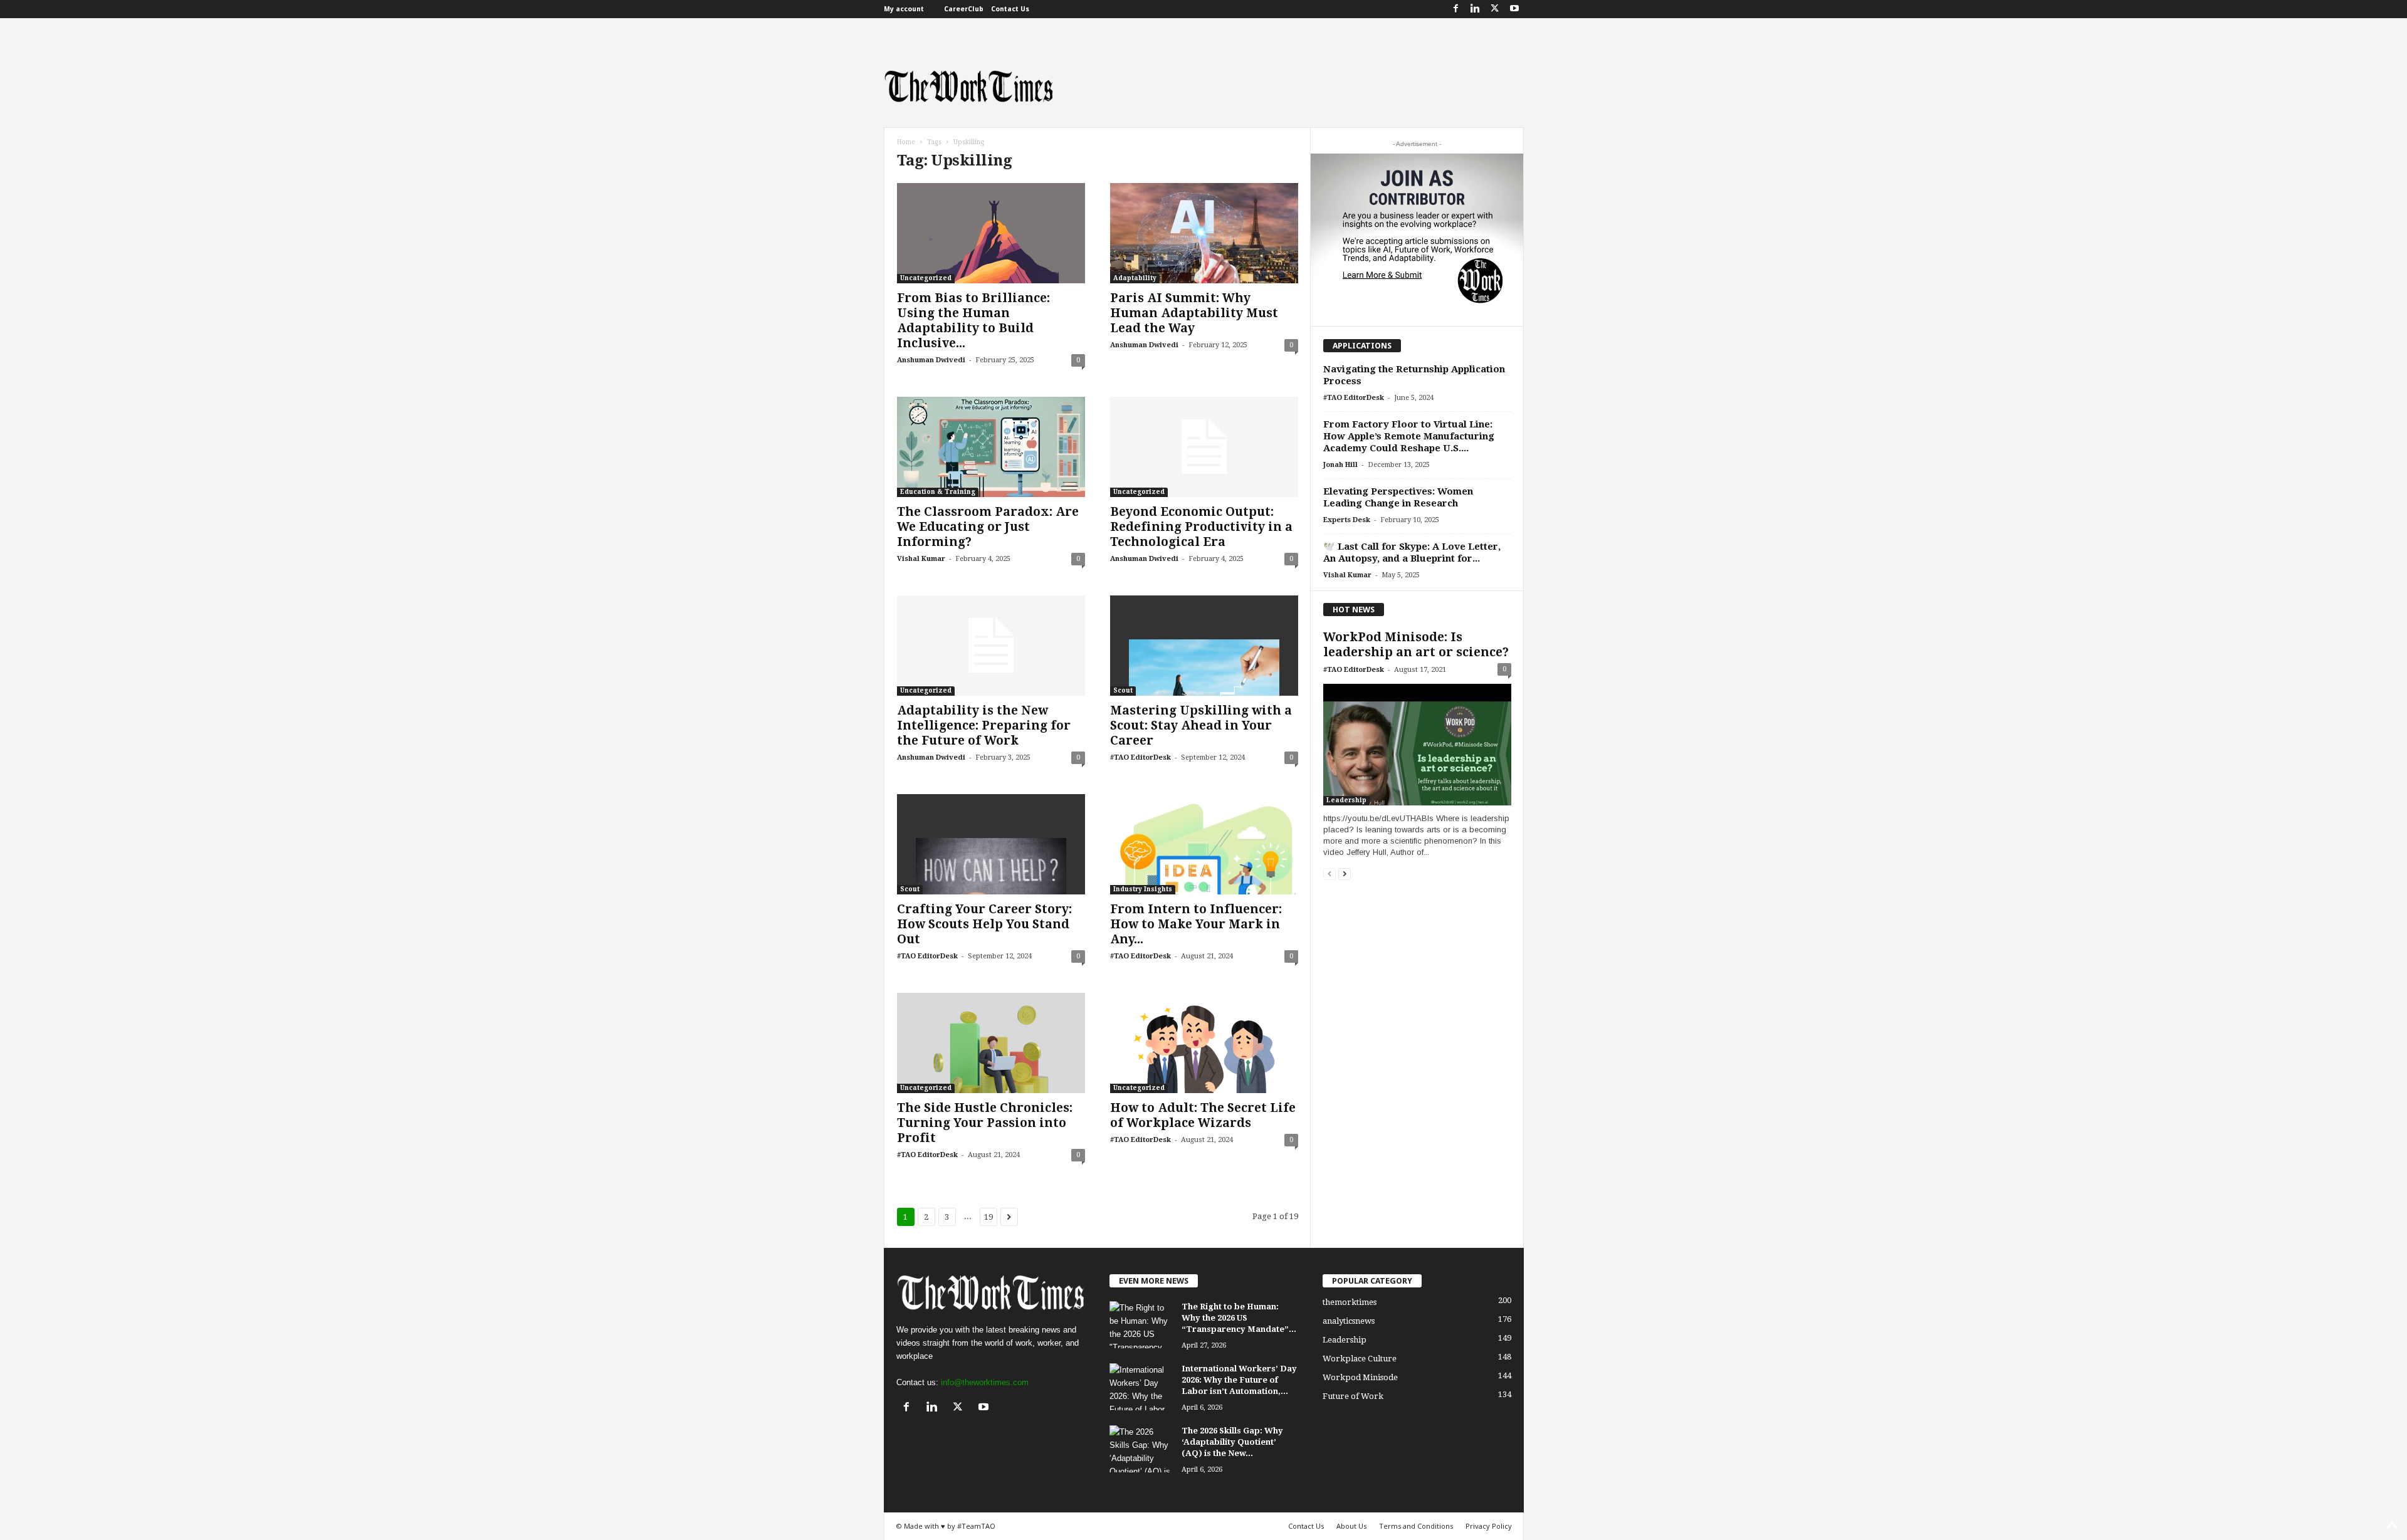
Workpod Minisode (1360, 1377)
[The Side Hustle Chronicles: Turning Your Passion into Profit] (991, 1043)
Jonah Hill (1340, 465)
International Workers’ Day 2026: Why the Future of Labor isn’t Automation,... (1239, 1380)
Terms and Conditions (1416, 1526)
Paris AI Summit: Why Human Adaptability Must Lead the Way (1194, 313)
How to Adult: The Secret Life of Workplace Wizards (1203, 1115)
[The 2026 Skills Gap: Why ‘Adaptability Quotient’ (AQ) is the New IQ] (1141, 1449)
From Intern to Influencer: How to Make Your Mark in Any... (1196, 924)
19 (988, 1217)
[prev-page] (1329, 873)
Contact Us (1010, 9)
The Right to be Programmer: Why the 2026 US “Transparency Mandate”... (1239, 1318)
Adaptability (1135, 278)
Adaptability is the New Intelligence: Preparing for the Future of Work (984, 725)
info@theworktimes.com (985, 1382)
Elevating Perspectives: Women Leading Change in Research (1398, 497)
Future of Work (1353, 1396)
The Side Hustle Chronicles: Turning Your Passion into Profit (985, 1123)
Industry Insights (1143, 889)
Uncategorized (926, 278)
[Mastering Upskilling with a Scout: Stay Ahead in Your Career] (1204, 646)
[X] (1495, 9)
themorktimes (1350, 1302)
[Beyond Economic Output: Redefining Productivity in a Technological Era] (1204, 447)
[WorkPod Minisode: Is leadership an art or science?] (1417, 745)
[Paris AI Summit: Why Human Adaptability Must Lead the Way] (1204, 233)
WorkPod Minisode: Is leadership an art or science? (1416, 645)
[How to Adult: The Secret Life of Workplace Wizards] (1204, 1043)
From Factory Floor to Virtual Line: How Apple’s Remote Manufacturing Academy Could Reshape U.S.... (1409, 436)
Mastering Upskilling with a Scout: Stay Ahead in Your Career (1201, 725)
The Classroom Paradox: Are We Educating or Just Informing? (988, 527)
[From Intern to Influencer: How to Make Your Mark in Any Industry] (1204, 844)
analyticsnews (1349, 1321)
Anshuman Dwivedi (931, 360)
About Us (1351, 1526)
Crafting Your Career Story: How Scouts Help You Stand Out (984, 924)
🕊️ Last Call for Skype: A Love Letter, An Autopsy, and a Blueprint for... (1412, 553)
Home (906, 142)
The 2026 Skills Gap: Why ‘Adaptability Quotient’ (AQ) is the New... (1232, 1442)
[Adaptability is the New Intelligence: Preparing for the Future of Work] (991, 646)
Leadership (1346, 800)
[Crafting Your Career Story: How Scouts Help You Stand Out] (991, 844)
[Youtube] (1514, 9)
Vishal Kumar (921, 559)
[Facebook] (1456, 9)
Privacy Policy (1489, 1526)
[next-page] (1345, 873)
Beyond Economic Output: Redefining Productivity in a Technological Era (1201, 527)
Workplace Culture (1360, 1359)
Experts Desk (1347, 520)
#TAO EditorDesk (1141, 757)
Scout (1123, 690)
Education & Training (938, 492)
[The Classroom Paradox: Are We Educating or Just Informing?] (991, 447)
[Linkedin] (1476, 9)
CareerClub (964, 9)
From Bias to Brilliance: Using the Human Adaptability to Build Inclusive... (973, 321)
